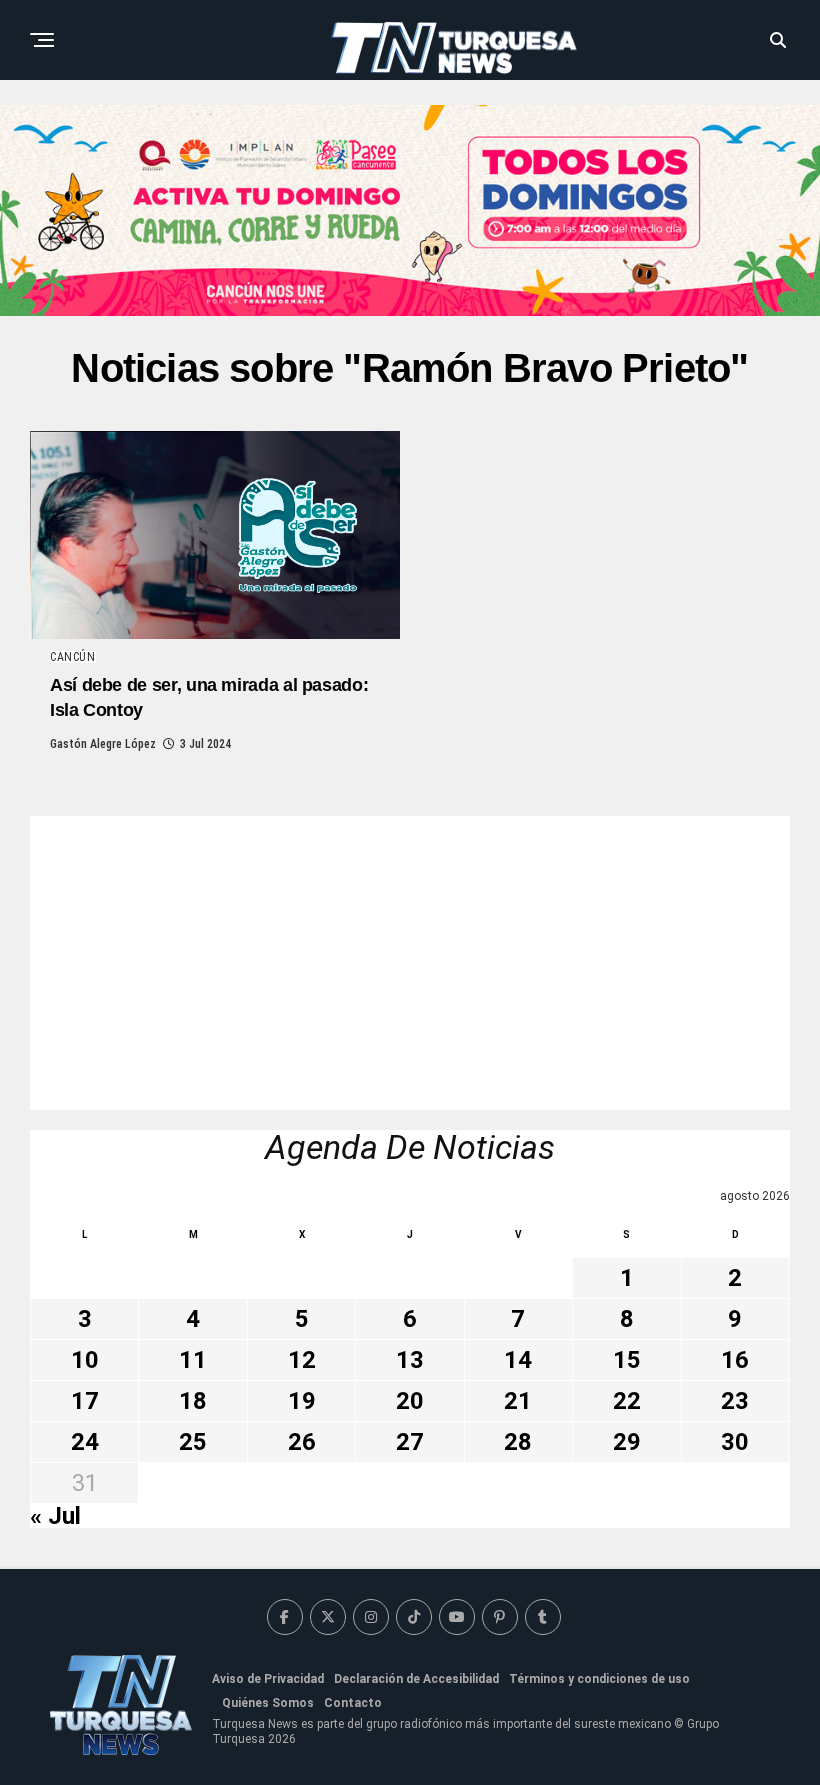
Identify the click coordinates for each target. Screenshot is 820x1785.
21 (518, 1401)
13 (410, 1360)
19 (302, 1401)
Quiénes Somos (268, 1703)
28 (518, 1442)
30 (735, 1442)
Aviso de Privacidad (268, 1679)
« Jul (55, 1516)
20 (410, 1401)
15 (627, 1360)
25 (193, 1442)
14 (518, 1360)
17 (85, 1401)
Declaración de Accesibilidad (416, 1679)
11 (193, 1360)
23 (735, 1401)
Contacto (353, 1703)
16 (735, 1360)
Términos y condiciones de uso (599, 1679)
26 (302, 1442)
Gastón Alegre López (103, 744)
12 (302, 1360)
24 (85, 1442)
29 (627, 1442)
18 (193, 1401)
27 (410, 1442)
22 (627, 1401)
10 (85, 1360)
